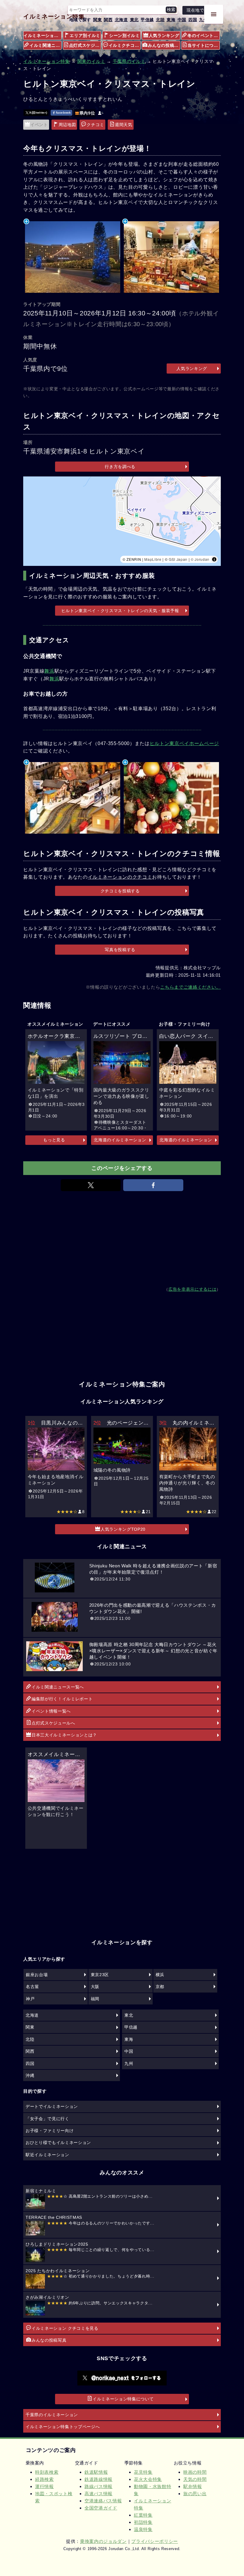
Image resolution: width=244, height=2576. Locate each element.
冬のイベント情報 (204, 35)
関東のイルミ (91, 61)
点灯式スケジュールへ (53, 1723)
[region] (122, 521)
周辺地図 (67, 125)
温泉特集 (143, 2529)
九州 (203, 20)
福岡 (95, 1999)
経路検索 (44, 2479)
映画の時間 (195, 2472)
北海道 (121, 20)
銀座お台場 (37, 1975)
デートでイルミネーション (52, 2106)
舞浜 (49, 671)
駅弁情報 (193, 2486)
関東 (97, 20)
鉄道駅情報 (96, 2472)
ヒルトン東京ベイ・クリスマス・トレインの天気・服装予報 (120, 611)
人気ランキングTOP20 (123, 1529)
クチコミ (95, 125)
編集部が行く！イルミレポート (62, 1699)
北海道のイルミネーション (120, 1140)
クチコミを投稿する (120, 891)
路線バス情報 (98, 2486)
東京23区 (100, 1975)
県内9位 (87, 113)
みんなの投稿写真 (164, 45)
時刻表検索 (47, 2472)
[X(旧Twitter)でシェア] (91, 1185)
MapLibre (153, 559)
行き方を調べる (120, 467)
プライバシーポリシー (155, 2541)
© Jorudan (200, 559)
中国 (182, 20)
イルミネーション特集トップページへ (63, 2427)
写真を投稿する (120, 950)
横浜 (160, 1975)
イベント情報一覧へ (51, 1711)
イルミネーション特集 (54, 16)
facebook (63, 113)
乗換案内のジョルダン (103, 2541)
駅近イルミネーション (47, 2155)
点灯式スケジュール (85, 45)
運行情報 (44, 2486)
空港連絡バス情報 (103, 2501)
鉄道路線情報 (98, 2479)
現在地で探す (200, 10)
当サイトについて (204, 45)
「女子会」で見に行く (47, 2119)
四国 (193, 20)
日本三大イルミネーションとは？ (64, 1735)
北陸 (160, 20)
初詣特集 (143, 2522)
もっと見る (54, 1140)
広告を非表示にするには (192, 1289)
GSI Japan (178, 559)
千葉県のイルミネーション (52, 2415)
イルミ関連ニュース (46, 45)
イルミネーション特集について (123, 2399)
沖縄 (30, 2075)
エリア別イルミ (85, 35)
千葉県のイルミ (129, 61)
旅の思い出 (195, 2494)
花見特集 (143, 2472)
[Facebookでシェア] (153, 1185)
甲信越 (147, 20)
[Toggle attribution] (214, 559)
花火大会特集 (148, 2479)
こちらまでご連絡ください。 (190, 987)
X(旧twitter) (38, 113)
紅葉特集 (143, 2515)
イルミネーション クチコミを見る (65, 2328)
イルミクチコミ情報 (125, 45)
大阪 (95, 1987)
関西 (108, 20)
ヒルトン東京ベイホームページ (184, 743)
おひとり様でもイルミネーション (58, 2142)
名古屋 (32, 1987)
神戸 (30, 1999)
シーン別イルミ (125, 35)
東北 (134, 20)
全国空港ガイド (101, 2508)
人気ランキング (164, 35)
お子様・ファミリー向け (50, 2131)
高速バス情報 (98, 2494)
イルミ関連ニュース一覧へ (58, 1687)
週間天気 (124, 125)
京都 (160, 1987)
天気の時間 (195, 2479)
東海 (171, 20)
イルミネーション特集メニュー (43, 35)
